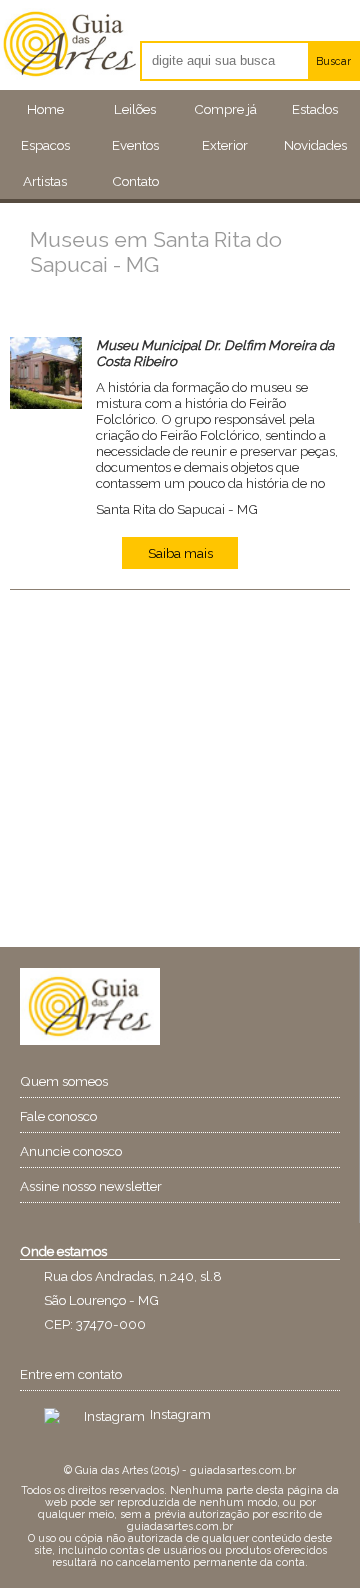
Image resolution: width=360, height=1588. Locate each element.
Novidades (315, 145)
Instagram (180, 1414)
